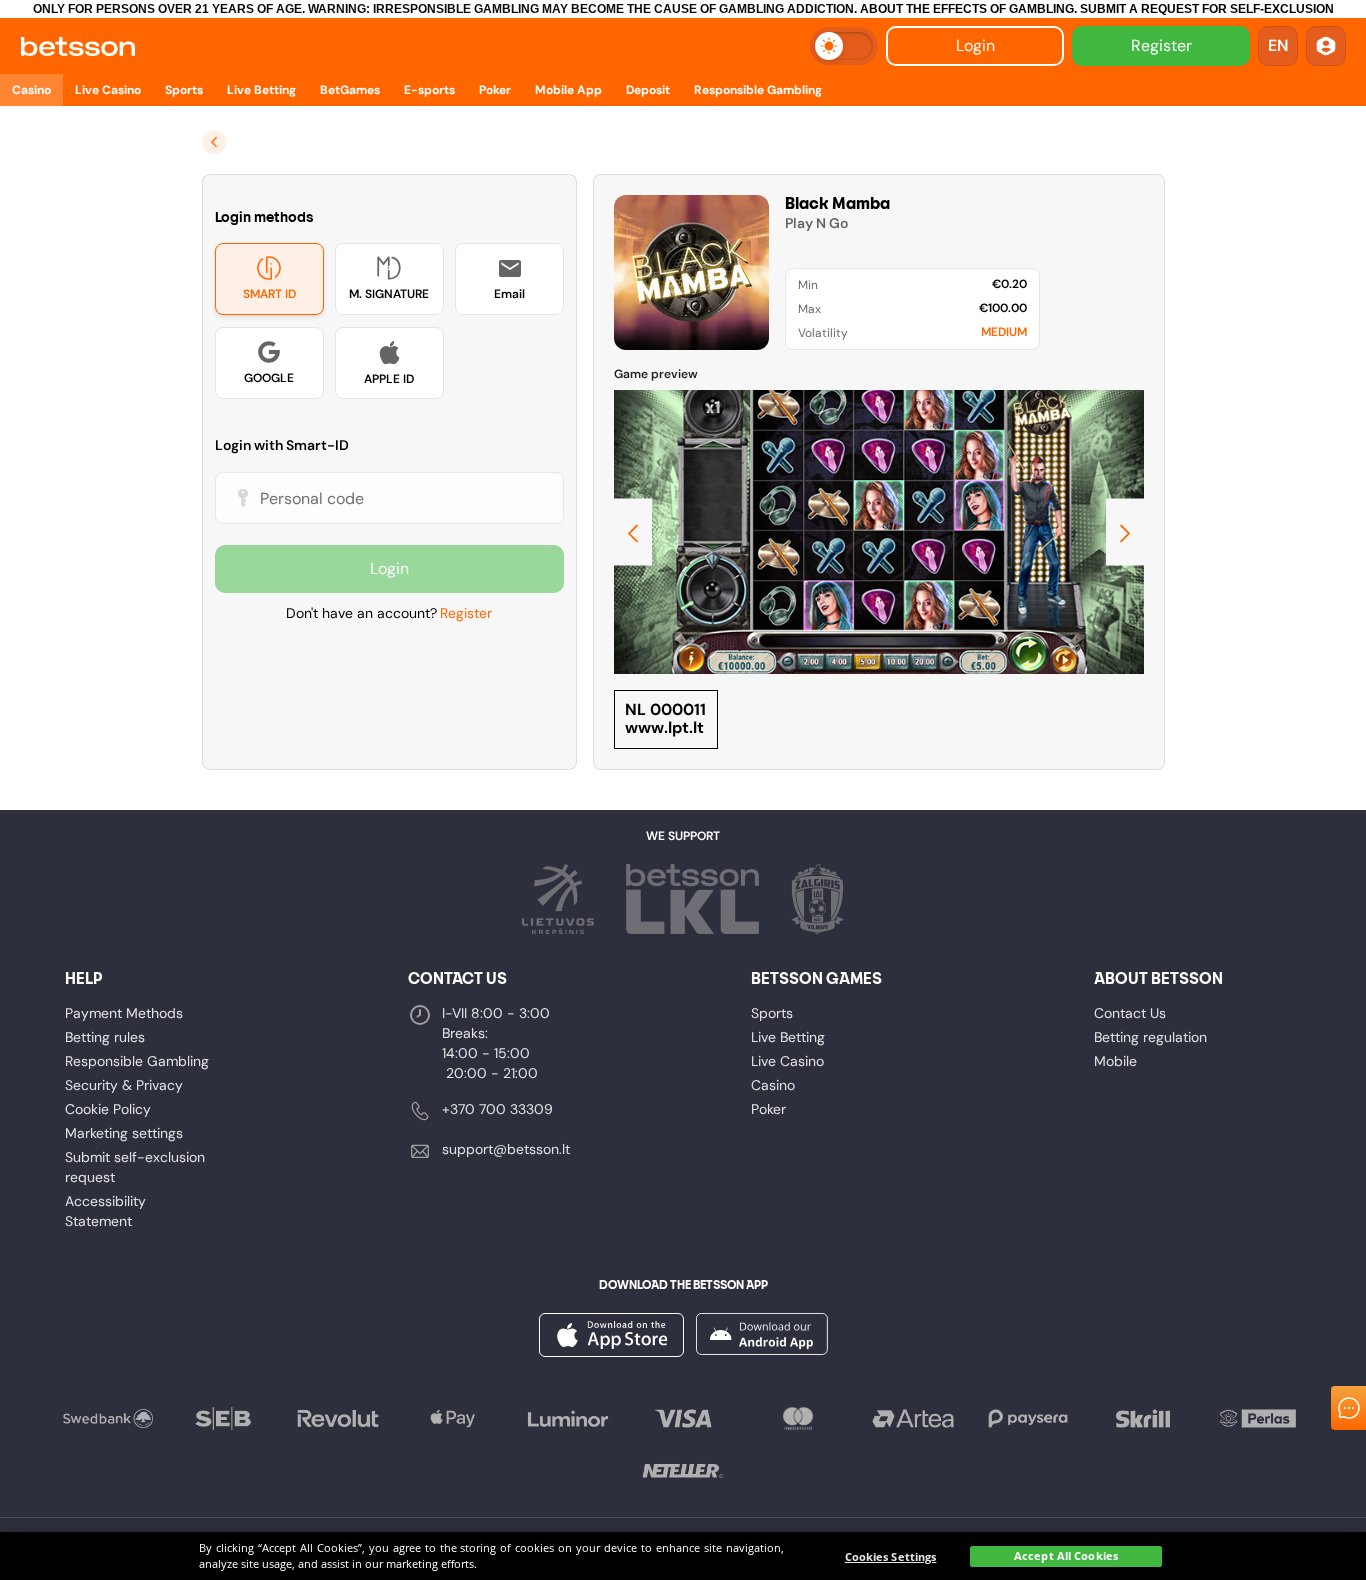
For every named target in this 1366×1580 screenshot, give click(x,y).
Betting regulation (1150, 1037)
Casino (773, 1085)
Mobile (1115, 1061)
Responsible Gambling (137, 1061)
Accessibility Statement (105, 1211)
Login (975, 45)
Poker (768, 1109)
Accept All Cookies (1066, 1556)
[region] (683, 1556)
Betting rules (105, 1037)
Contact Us (1130, 1013)
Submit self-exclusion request (135, 1167)
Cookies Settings (891, 1556)
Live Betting (788, 1037)
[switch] (844, 46)
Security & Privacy (124, 1085)
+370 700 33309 (497, 1109)
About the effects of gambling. (968, 9)
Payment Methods (124, 1013)
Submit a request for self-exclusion (1207, 9)
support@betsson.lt (506, 1149)
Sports (772, 1013)
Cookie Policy (108, 1109)
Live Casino (787, 1061)
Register (1161, 45)
